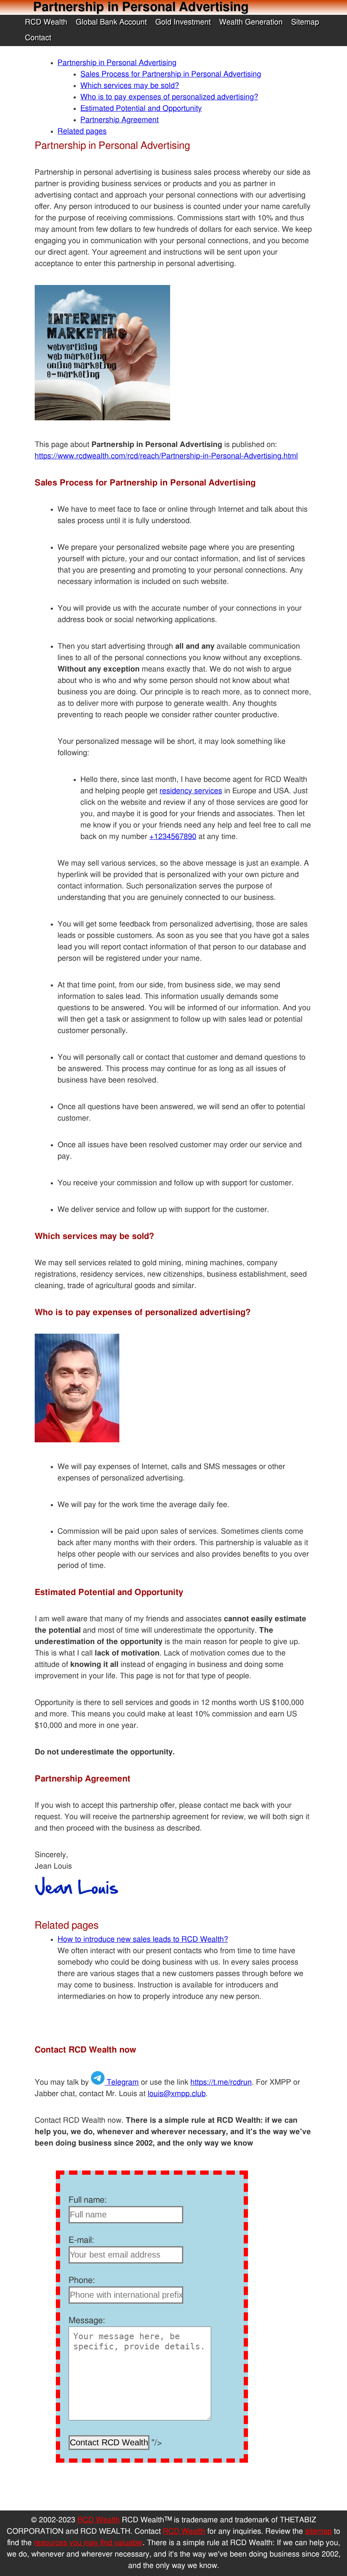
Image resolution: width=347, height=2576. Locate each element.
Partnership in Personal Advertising (117, 63)
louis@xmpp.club (177, 2094)
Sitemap (305, 22)
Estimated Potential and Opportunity (141, 109)
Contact (38, 38)
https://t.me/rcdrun (221, 2083)
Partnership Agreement (120, 120)
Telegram (122, 2083)
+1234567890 (173, 837)
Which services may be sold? (130, 86)
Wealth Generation (251, 22)
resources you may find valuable (88, 2543)
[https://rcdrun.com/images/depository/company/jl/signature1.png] (77, 1899)
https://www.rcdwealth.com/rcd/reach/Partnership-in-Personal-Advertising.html (166, 456)
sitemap (318, 2532)
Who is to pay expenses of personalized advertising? (169, 97)
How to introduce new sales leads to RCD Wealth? (143, 1940)
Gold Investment (183, 22)
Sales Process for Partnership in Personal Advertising (171, 74)
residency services (191, 791)
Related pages (82, 132)
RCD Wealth (46, 22)
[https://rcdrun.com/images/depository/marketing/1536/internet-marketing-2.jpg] (102, 418)
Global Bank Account (111, 22)
